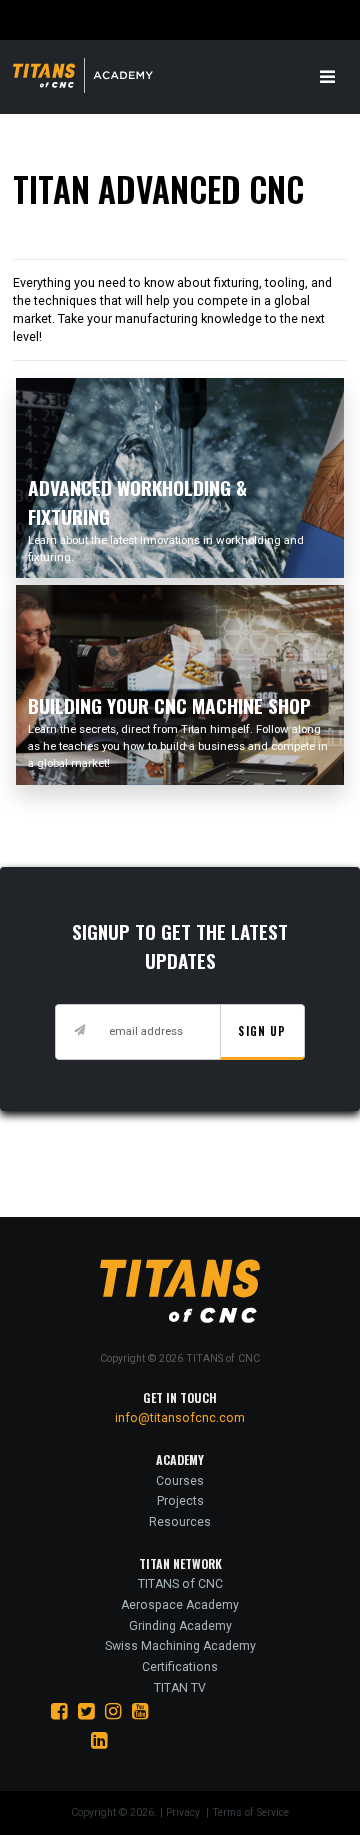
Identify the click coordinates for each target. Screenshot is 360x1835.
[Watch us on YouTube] (140, 1711)
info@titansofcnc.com (180, 1418)
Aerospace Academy (180, 1605)
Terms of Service (250, 1812)
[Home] (93, 75)
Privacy (184, 1812)
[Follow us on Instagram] (113, 1711)
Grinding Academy (180, 1626)
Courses (180, 1481)
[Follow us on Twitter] (86, 1711)
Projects (180, 1501)
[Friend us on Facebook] (59, 1711)
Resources (180, 1522)
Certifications (180, 1667)
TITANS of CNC (180, 1584)
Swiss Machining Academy (180, 1646)
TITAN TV (180, 1688)
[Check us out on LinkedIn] (99, 1740)
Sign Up (262, 1030)
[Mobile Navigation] (328, 78)
